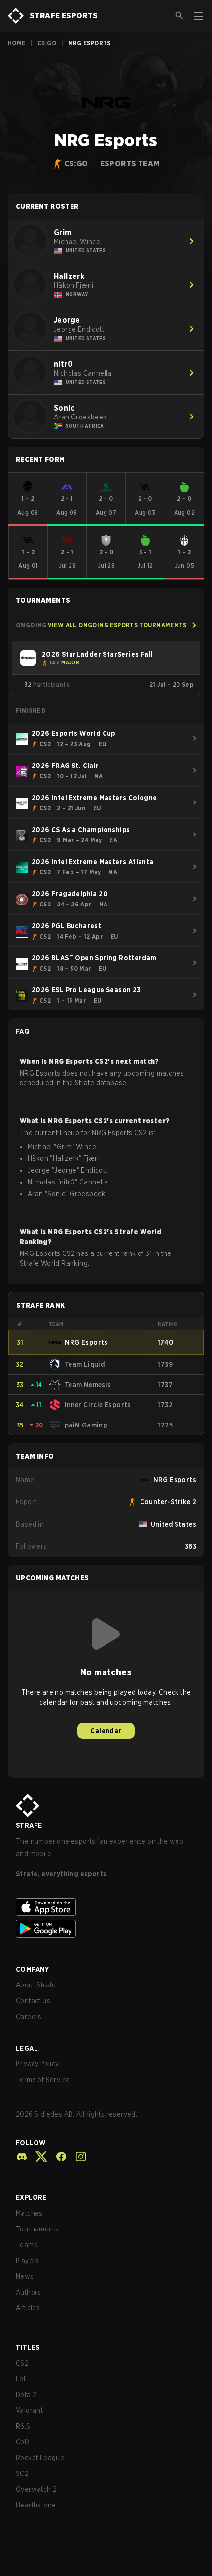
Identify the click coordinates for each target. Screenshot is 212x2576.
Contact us (33, 2001)
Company (33, 1969)
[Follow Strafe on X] (37, 2157)
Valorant (29, 2410)
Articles (28, 2308)
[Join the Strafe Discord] (22, 2157)
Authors (29, 2292)
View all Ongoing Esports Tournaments (117, 625)
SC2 (22, 2473)
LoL (21, 2379)
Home (17, 43)
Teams (27, 2245)
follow (31, 2143)
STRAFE (29, 1825)
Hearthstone (36, 2505)
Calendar (106, 1731)
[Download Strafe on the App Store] (106, 1907)
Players (28, 2261)
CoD (22, 2442)
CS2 (22, 2363)
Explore (31, 2197)
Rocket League (40, 2458)
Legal (27, 2048)
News (25, 2276)
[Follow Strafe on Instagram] (77, 2157)
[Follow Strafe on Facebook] (57, 2157)
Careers (29, 2017)
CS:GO (47, 43)
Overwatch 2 (36, 2489)
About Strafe (36, 1985)
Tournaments (37, 2229)
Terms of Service (43, 2080)
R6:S (23, 2426)
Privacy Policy (37, 2064)
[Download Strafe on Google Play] (106, 1929)
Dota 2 (26, 2395)
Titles (28, 2347)
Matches (29, 2213)
